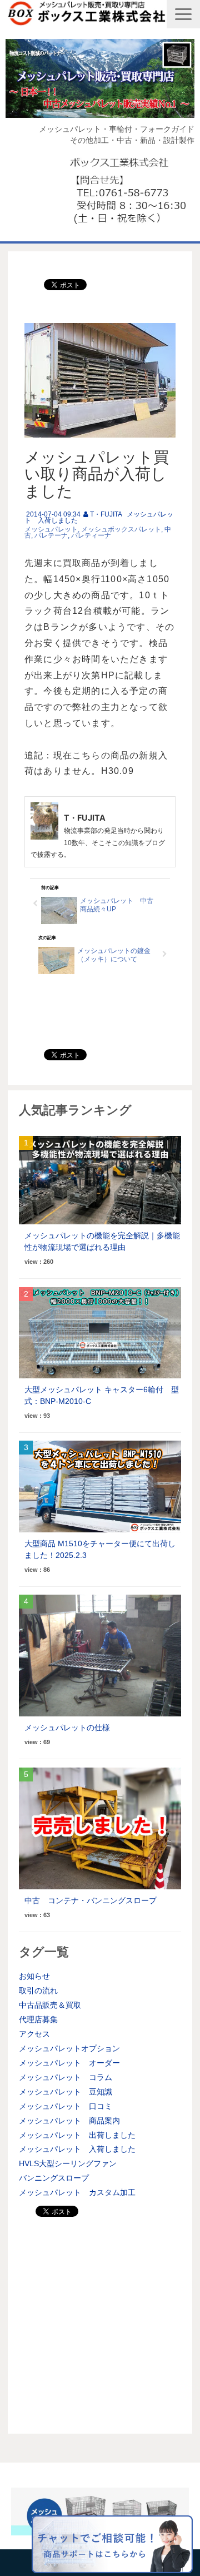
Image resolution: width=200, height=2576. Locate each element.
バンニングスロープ (54, 2178)
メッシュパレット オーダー (69, 2063)
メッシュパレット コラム (66, 2077)
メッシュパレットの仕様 (67, 1728)
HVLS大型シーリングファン (68, 2163)
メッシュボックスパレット (121, 529)
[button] (183, 14)
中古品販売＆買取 (50, 2005)
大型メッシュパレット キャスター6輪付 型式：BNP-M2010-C (102, 1395)
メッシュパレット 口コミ (66, 2106)
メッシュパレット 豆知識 (66, 2092)
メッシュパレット (51, 529)
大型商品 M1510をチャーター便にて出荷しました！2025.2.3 (100, 1549)
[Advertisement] (100, 2322)
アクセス (34, 2034)
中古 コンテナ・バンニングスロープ (91, 1900)
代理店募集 (38, 2019)
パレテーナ (51, 535)
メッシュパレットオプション (69, 2048)
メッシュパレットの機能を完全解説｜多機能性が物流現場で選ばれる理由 (102, 1241)
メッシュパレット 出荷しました (77, 2135)
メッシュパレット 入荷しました (77, 2149)
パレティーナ (91, 535)
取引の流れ (38, 1991)
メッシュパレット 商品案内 (69, 2121)
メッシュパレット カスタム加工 (77, 2192)
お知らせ (34, 1976)
